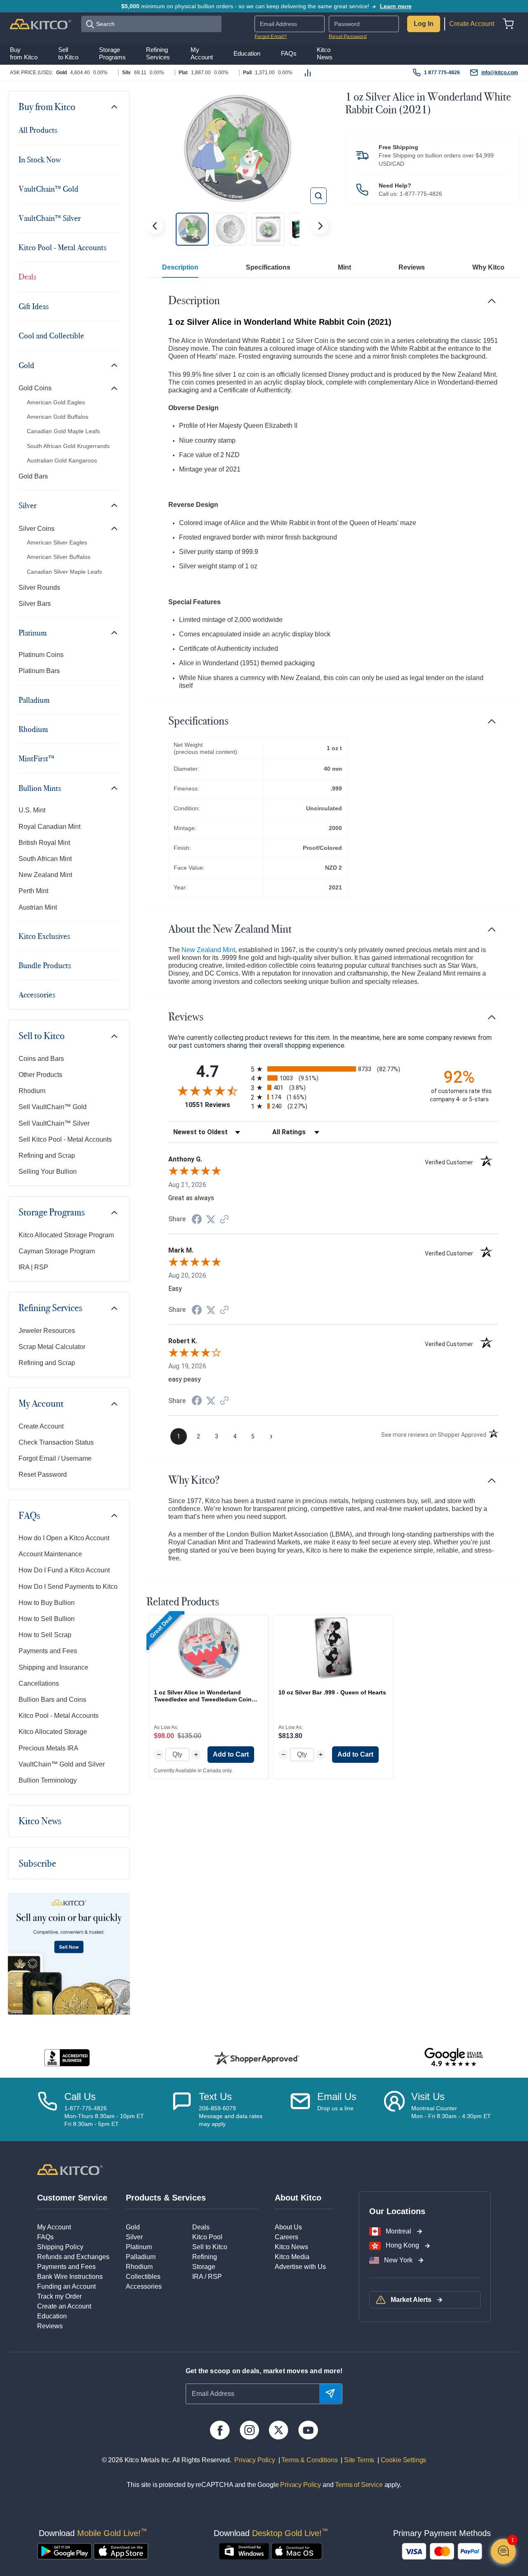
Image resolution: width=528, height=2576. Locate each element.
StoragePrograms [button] (112, 54)
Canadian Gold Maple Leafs (63, 431)
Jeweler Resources (47, 1331)
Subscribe (37, 1863)
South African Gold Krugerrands (68, 446)
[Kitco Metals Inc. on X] (279, 2430)
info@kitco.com (500, 73)
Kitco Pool (207, 2237)
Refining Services (51, 1308)
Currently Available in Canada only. (193, 1771)
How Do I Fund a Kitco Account (64, 1570)
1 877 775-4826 (442, 73)
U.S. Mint (32, 810)
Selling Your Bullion (48, 1172)
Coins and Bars (41, 1059)
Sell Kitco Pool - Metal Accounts (65, 1139)
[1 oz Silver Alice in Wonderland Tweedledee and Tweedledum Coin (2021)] (209, 1648)
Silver (28, 505)
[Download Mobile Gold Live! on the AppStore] (121, 2551)
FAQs (29, 1516)
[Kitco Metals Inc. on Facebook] (220, 2430)
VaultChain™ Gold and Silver (62, 1764)
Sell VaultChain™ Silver (54, 1123)
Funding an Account (66, 2286)
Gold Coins (35, 388)
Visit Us (428, 2096)
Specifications (268, 267)
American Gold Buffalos (58, 417)
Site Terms (358, 2460)
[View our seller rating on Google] (454, 2058)
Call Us (80, 2096)
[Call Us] (47, 2109)
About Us (288, 2227)
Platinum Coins (41, 655)
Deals (27, 277)
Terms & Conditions (309, 2460)
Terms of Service (359, 2485)
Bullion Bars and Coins (52, 1700)
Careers (286, 2237)
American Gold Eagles (56, 402)
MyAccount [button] (202, 54)
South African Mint (45, 859)
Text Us (215, 2096)
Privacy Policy (255, 2460)
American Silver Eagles (57, 542)
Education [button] (247, 54)
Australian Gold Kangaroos (62, 460)
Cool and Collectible (51, 335)
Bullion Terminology (48, 1780)
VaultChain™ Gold (48, 189)
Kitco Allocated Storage (53, 1732)
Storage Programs (52, 1212)
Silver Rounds (39, 588)
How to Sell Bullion (47, 1619)
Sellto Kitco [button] (68, 54)
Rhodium (33, 729)
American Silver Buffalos (59, 557)
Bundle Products (45, 965)
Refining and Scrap (47, 1155)
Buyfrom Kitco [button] (24, 54)
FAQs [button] (289, 54)
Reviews (412, 267)
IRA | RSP (33, 1267)
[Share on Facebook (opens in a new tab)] (197, 1220)
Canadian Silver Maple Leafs (64, 572)
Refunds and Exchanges (73, 2257)
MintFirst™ (37, 758)
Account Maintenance (50, 1554)
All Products (38, 130)
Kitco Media (292, 2257)
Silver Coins (37, 529)
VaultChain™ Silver (50, 218)
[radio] (333, 1069)
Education (52, 2316)
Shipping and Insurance (53, 1667)
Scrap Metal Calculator (52, 1347)
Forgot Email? (271, 37)
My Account (41, 1403)
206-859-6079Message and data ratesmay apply (231, 2116)
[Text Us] (182, 2109)
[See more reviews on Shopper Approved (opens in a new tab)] (224, 1220)
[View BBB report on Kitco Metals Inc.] (67, 2058)
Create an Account (64, 2306)
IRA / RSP (207, 2277)
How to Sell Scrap (45, 1635)
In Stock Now (40, 160)
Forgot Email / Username (55, 1458)
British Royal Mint (44, 843)
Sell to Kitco (42, 1036)
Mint (344, 267)
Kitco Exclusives (44, 936)
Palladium (34, 700)
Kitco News (40, 1821)
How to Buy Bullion (47, 1603)
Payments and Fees (48, 1651)
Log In (424, 24)
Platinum (33, 633)
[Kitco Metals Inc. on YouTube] (308, 2430)
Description (180, 267)
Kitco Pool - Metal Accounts (62, 247)
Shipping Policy (60, 2247)
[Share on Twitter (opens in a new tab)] (211, 1219)
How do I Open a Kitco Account (64, 1538)
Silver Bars (35, 604)
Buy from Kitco (47, 107)
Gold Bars (33, 476)
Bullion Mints (40, 788)
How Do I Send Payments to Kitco (68, 1587)
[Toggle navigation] (114, 107)
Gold (26, 365)
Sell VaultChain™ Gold (53, 1107)
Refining (205, 2257)
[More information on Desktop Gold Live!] (244, 2551)
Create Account (472, 24)
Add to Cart (231, 1754)
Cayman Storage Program (57, 1251)
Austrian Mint (38, 907)
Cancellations (39, 1683)
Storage (204, 2267)
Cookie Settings (402, 2460)
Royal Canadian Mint (49, 827)
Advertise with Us (300, 2267)
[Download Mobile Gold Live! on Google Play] (65, 2551)
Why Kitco (488, 267)
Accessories (37, 995)
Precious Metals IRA (48, 1748)
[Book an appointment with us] (394, 2109)
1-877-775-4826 (421, 194)
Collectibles (143, 2277)
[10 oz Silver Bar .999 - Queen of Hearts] (333, 1648)
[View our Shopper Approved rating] (257, 2058)
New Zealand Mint (45, 875)
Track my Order (59, 2296)
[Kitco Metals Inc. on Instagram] (249, 2430)
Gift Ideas (34, 306)
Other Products (40, 1075)
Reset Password (348, 37)
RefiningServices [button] (158, 54)
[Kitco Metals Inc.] (70, 2169)
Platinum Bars (39, 671)
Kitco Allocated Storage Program (66, 1235)
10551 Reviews (216, 1105)
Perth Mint (33, 891)
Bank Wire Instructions (70, 2277)
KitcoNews (325, 54)
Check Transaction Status (56, 1442)
